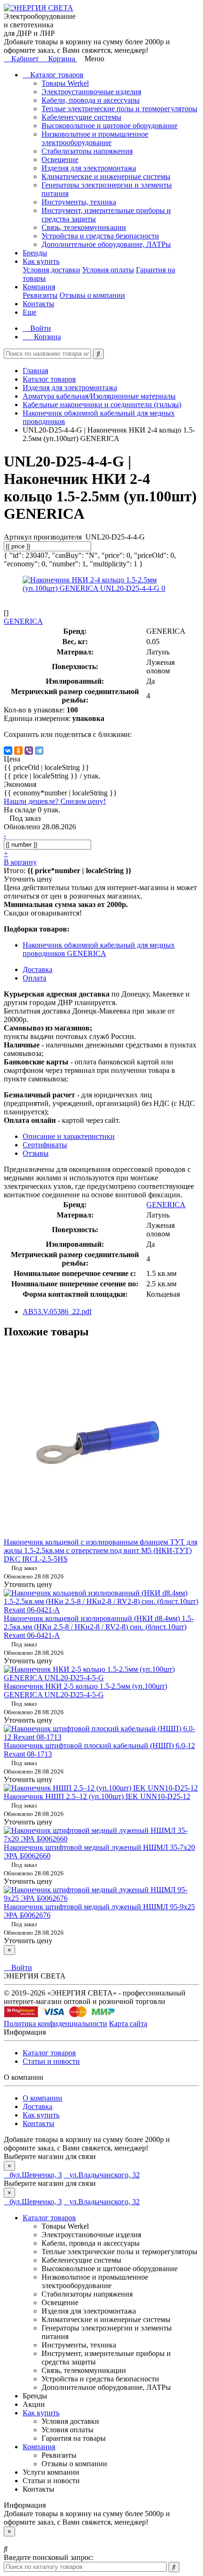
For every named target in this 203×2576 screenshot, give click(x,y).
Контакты (38, 304)
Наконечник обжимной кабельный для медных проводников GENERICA (99, 949)
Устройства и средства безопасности (100, 236)
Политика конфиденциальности (55, 2024)
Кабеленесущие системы (81, 117)
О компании (42, 2098)
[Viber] (29, 751)
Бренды (35, 253)
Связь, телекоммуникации (84, 227)
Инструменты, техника (79, 202)
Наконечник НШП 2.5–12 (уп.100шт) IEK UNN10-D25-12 (97, 1796)
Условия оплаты (108, 270)
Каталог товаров (56, 75)
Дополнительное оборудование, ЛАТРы (106, 244)
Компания (39, 287)
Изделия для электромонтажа (89, 168)
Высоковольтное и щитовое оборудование (110, 126)
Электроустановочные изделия (91, 92)
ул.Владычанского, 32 (105, 2175)
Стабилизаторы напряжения (87, 151)
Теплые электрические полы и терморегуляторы (119, 109)
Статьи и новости (51, 2061)
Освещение (60, 159)
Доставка (38, 2106)
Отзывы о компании (92, 295)
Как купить (41, 261)
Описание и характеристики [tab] (69, 1136)
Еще (30, 312)
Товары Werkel (65, 83)
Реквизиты (40, 295)
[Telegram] (39, 751)
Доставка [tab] (38, 969)
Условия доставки (51, 270)
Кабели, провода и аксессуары (91, 100)
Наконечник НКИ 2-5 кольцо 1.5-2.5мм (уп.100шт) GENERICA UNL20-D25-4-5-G (85, 1690)
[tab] (45, 1145)
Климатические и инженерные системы (106, 176)
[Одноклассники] (18, 751)
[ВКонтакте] (8, 751)
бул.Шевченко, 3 (36, 2175)
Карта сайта (128, 2024)
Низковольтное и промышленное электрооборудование (95, 138)
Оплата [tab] (34, 978)
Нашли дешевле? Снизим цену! (55, 801)
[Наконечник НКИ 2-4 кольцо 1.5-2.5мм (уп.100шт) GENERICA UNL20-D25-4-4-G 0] (101, 588)
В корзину (20, 862)
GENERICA (166, 1205)
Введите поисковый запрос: (49, 2557)
